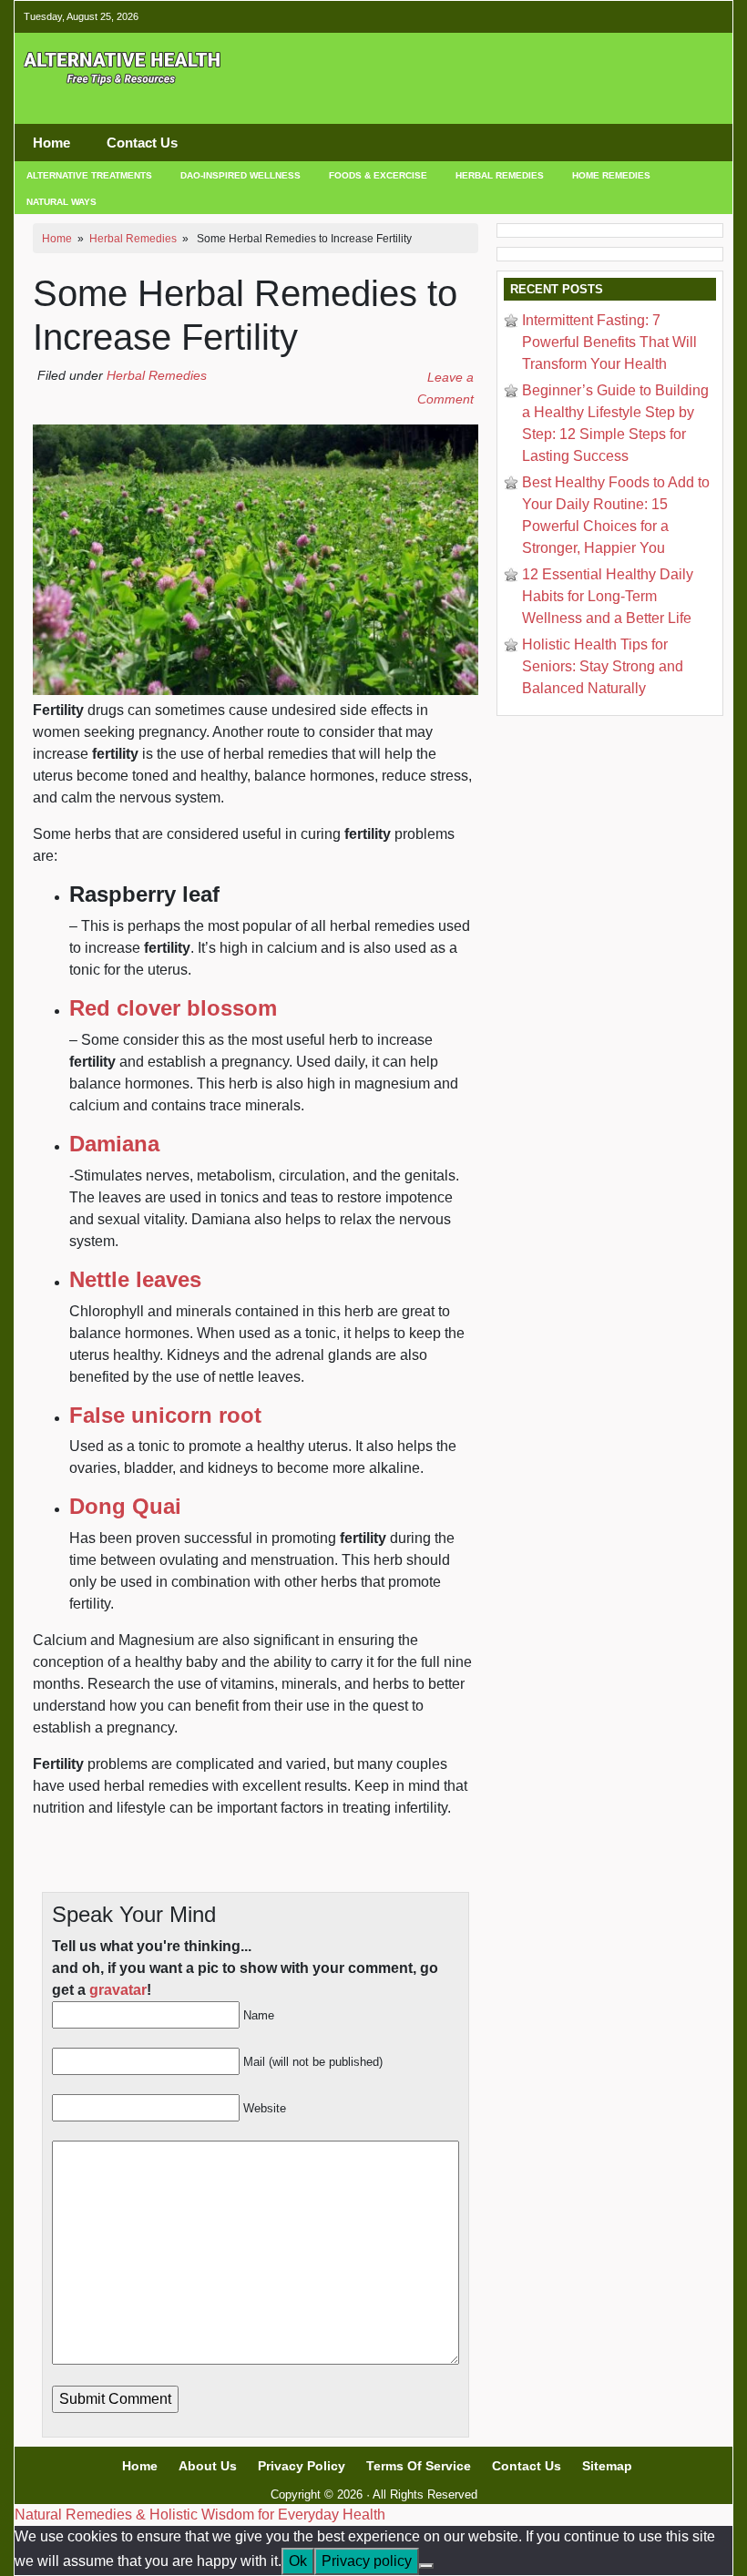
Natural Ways (61, 202)
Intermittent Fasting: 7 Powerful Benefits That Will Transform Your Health (609, 342)
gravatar (118, 1990)
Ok (298, 2561)
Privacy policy (367, 2561)
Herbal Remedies (500, 175)
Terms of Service (419, 2466)
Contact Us (142, 143)
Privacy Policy (302, 2466)
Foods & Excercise (378, 175)
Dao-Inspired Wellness (240, 175)
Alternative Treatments (89, 175)
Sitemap (607, 2466)
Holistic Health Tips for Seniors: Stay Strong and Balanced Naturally (603, 666)
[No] (426, 2566)
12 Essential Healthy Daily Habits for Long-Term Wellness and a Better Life (608, 596)
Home (51, 143)
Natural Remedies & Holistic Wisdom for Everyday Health (200, 2515)
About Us (208, 2466)
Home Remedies (611, 175)
